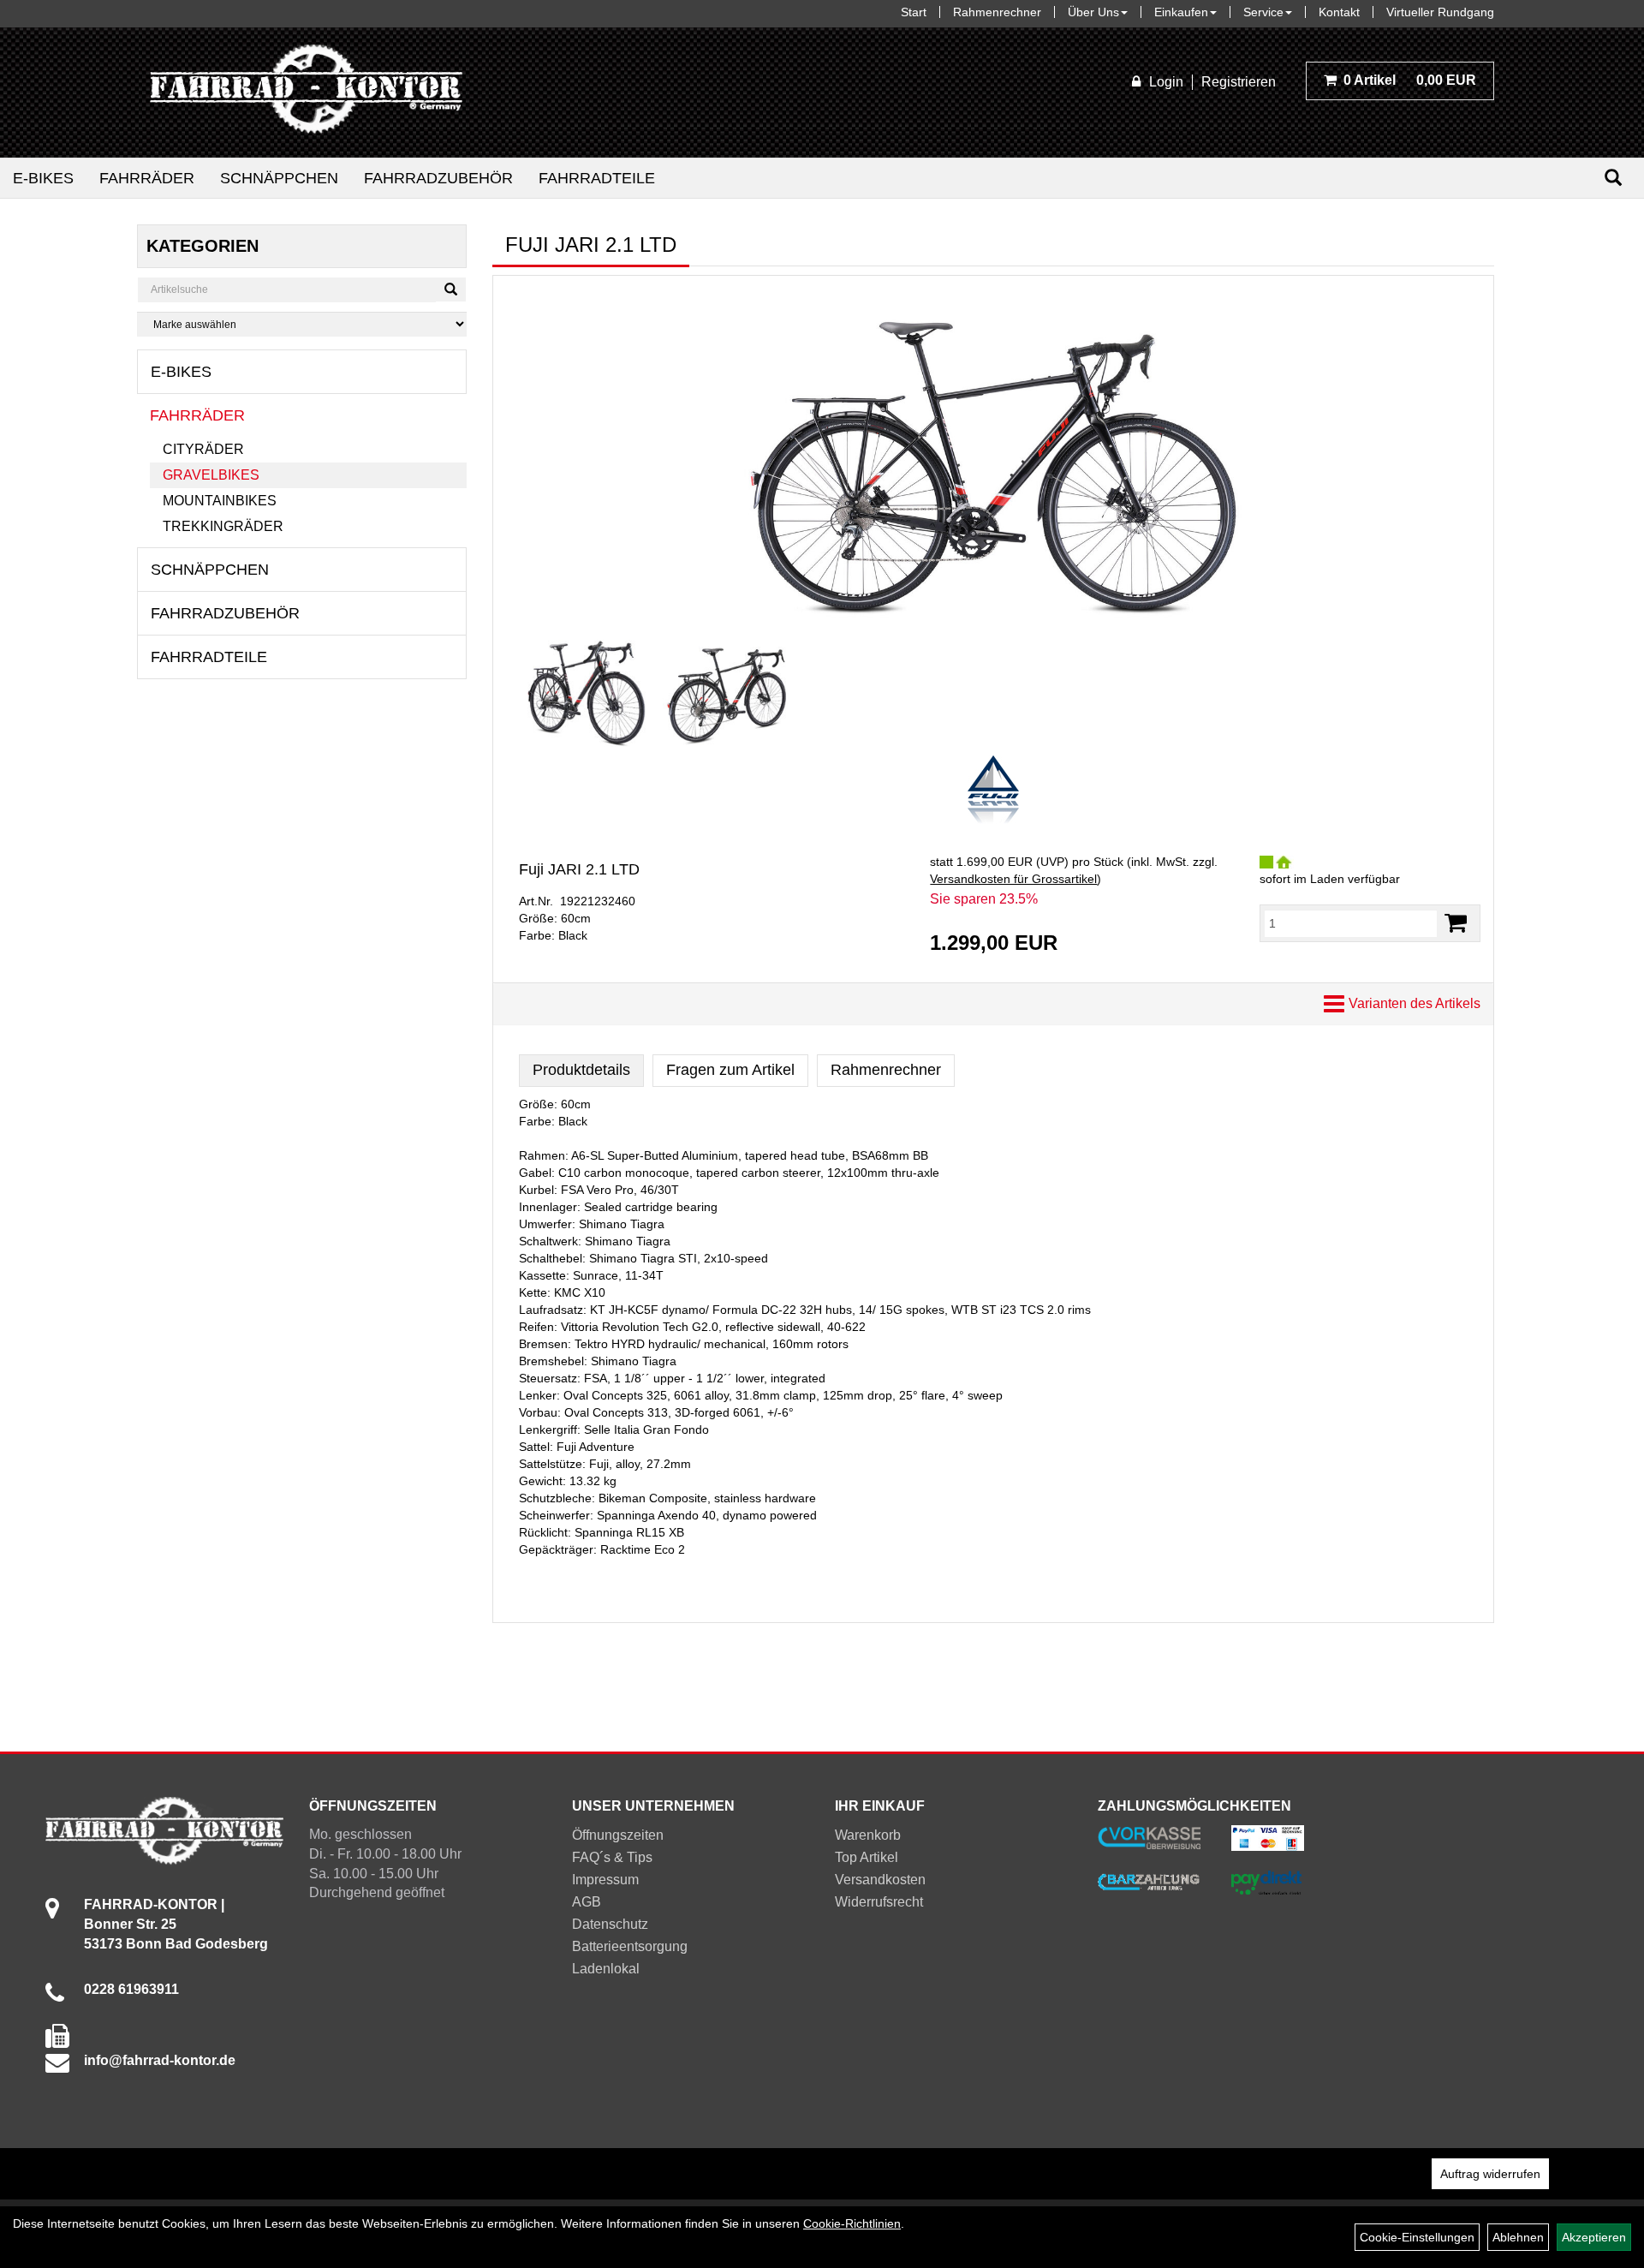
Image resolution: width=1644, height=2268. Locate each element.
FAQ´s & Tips (612, 1857)
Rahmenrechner (997, 12)
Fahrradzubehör (438, 178)
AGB (587, 1902)
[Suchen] (1613, 178)
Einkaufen (1181, 12)
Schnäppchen (279, 178)
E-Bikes (43, 178)
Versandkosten (880, 1880)
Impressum (605, 1880)
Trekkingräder (223, 526)
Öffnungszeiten (618, 1835)
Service (1263, 12)
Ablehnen (1518, 2237)
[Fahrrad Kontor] (306, 93)
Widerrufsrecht (879, 1902)
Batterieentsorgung (630, 1946)
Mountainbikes (220, 501)
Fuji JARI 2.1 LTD (579, 869)
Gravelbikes (211, 475)
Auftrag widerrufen (1490, 2174)
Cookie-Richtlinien (852, 2223)
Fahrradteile (597, 178)
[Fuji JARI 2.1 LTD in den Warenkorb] (1456, 923)
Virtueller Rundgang (1440, 12)
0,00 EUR (1410, 80)
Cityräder (203, 449)
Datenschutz (610, 1924)
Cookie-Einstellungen (1417, 2237)
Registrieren (1239, 82)
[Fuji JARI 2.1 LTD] (993, 459)
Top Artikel (867, 1857)
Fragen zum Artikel (730, 1070)
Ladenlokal (606, 1969)
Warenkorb (868, 1835)
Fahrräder (147, 178)
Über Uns (1093, 12)
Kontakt (1339, 12)
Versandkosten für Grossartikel (1013, 879)
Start (914, 12)
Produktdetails (581, 1070)
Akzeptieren (1594, 2237)
